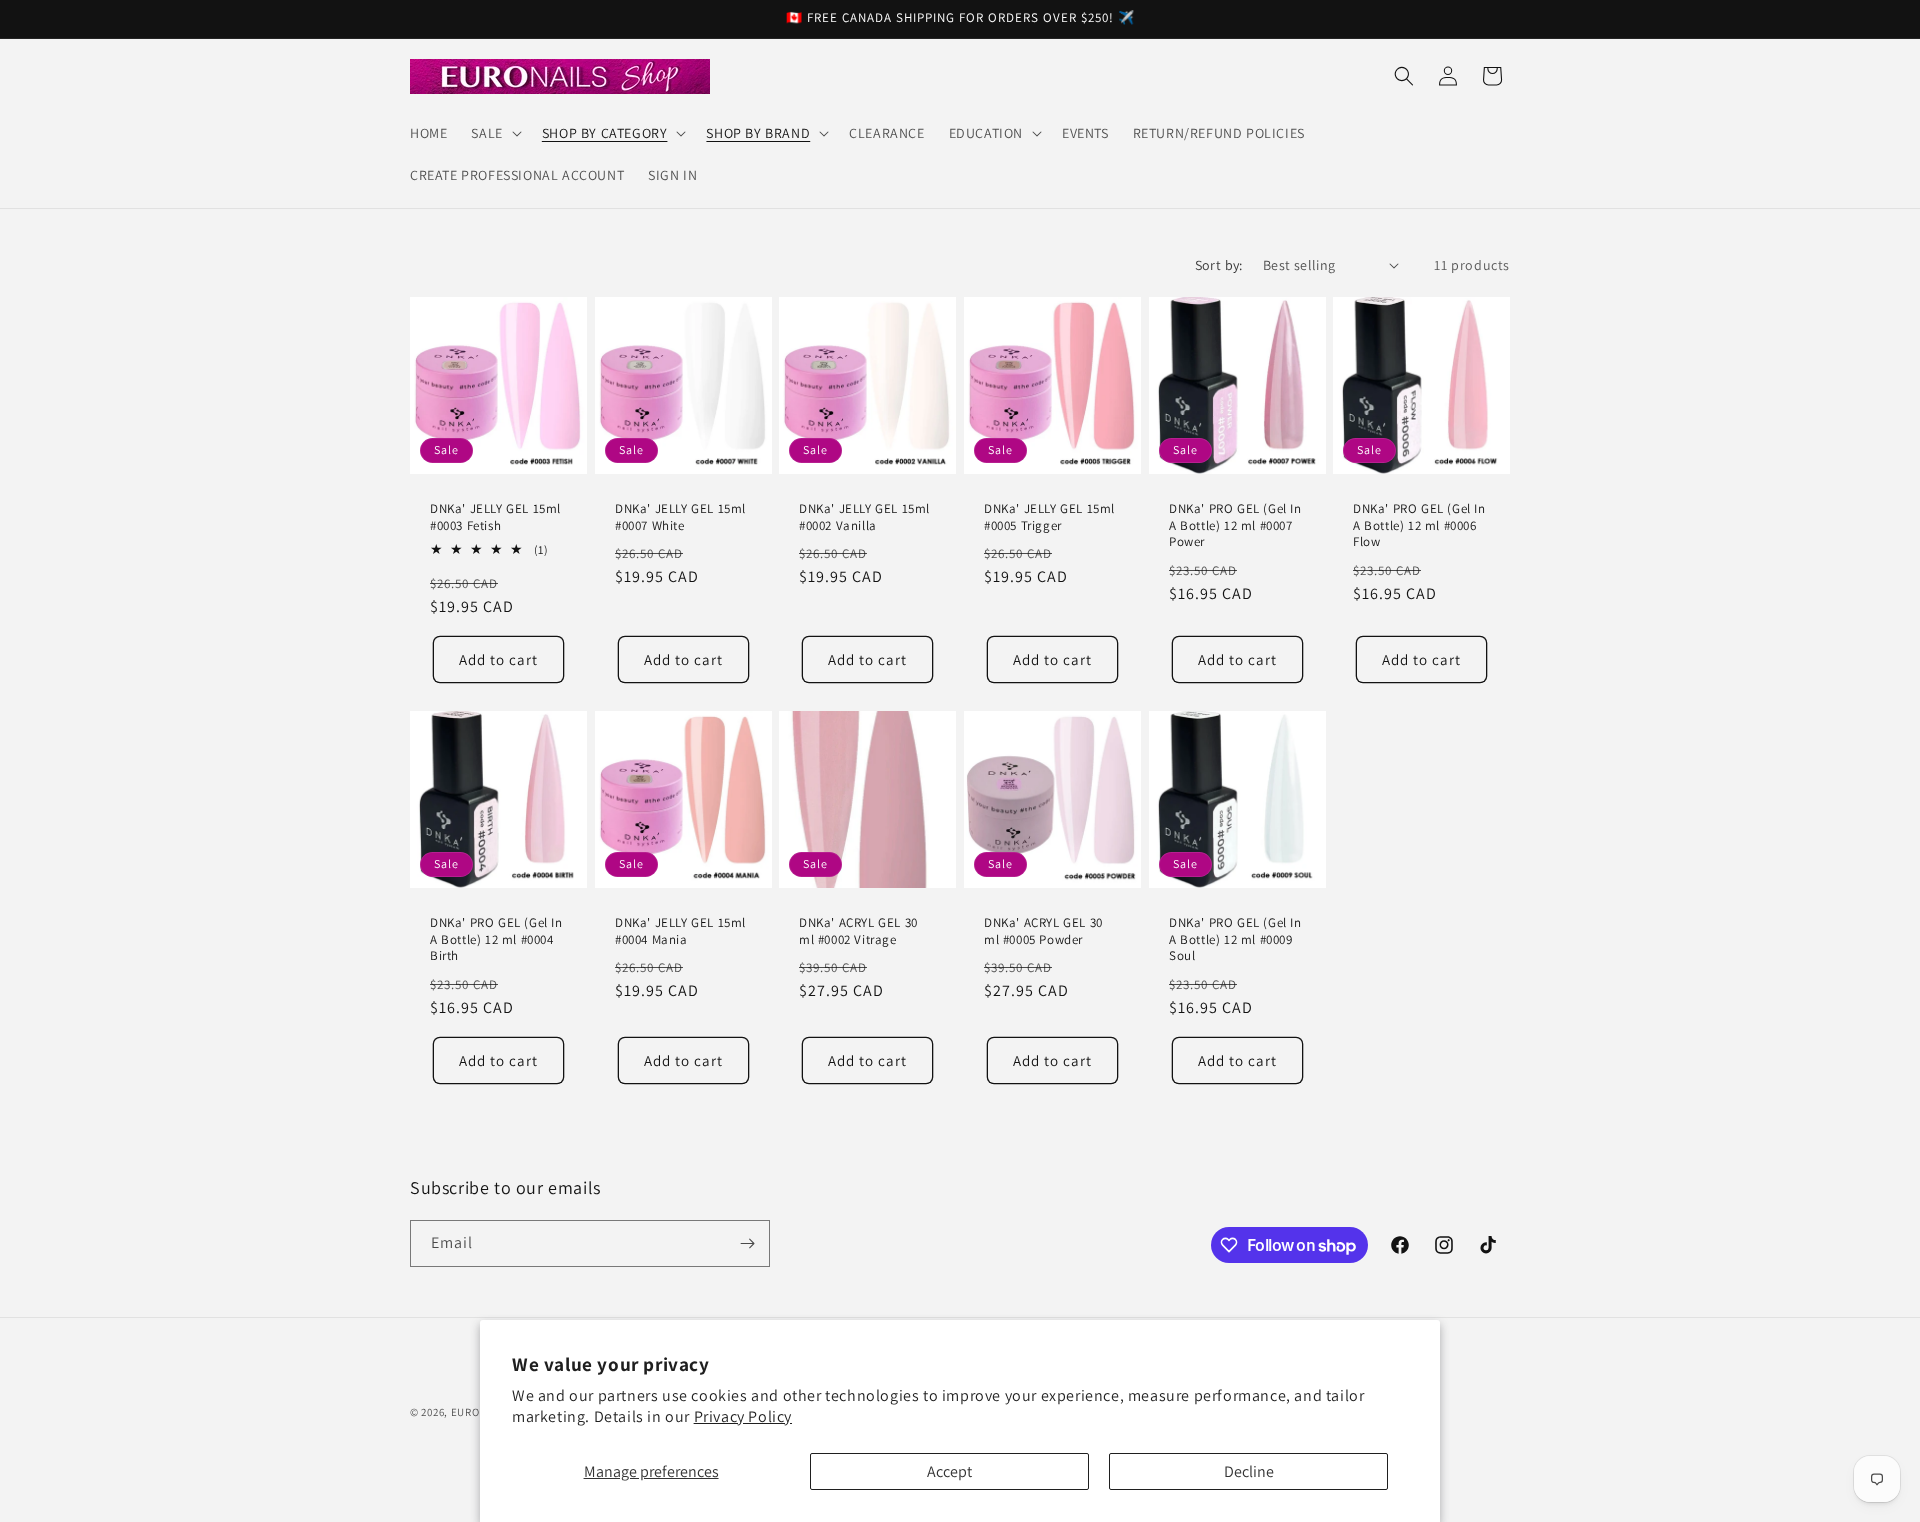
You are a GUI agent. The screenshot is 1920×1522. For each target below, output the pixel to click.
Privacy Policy (743, 1416)
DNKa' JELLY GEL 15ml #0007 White (680, 517)
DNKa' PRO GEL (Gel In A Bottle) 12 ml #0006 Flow (1419, 526)
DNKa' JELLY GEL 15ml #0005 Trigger (1049, 517)
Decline (1249, 1471)
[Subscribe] (747, 1243)
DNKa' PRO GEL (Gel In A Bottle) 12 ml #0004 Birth (496, 940)
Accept (949, 1471)
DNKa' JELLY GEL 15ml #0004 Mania (680, 931)
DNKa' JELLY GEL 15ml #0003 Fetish (495, 517)
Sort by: (1219, 265)
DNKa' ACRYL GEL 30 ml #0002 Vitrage (858, 931)
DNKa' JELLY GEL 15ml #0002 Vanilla (864, 517)
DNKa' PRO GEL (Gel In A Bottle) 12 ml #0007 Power (1235, 526)
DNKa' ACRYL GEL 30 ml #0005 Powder (1043, 931)
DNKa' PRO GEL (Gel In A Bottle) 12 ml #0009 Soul (1235, 940)
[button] (494, 133)
